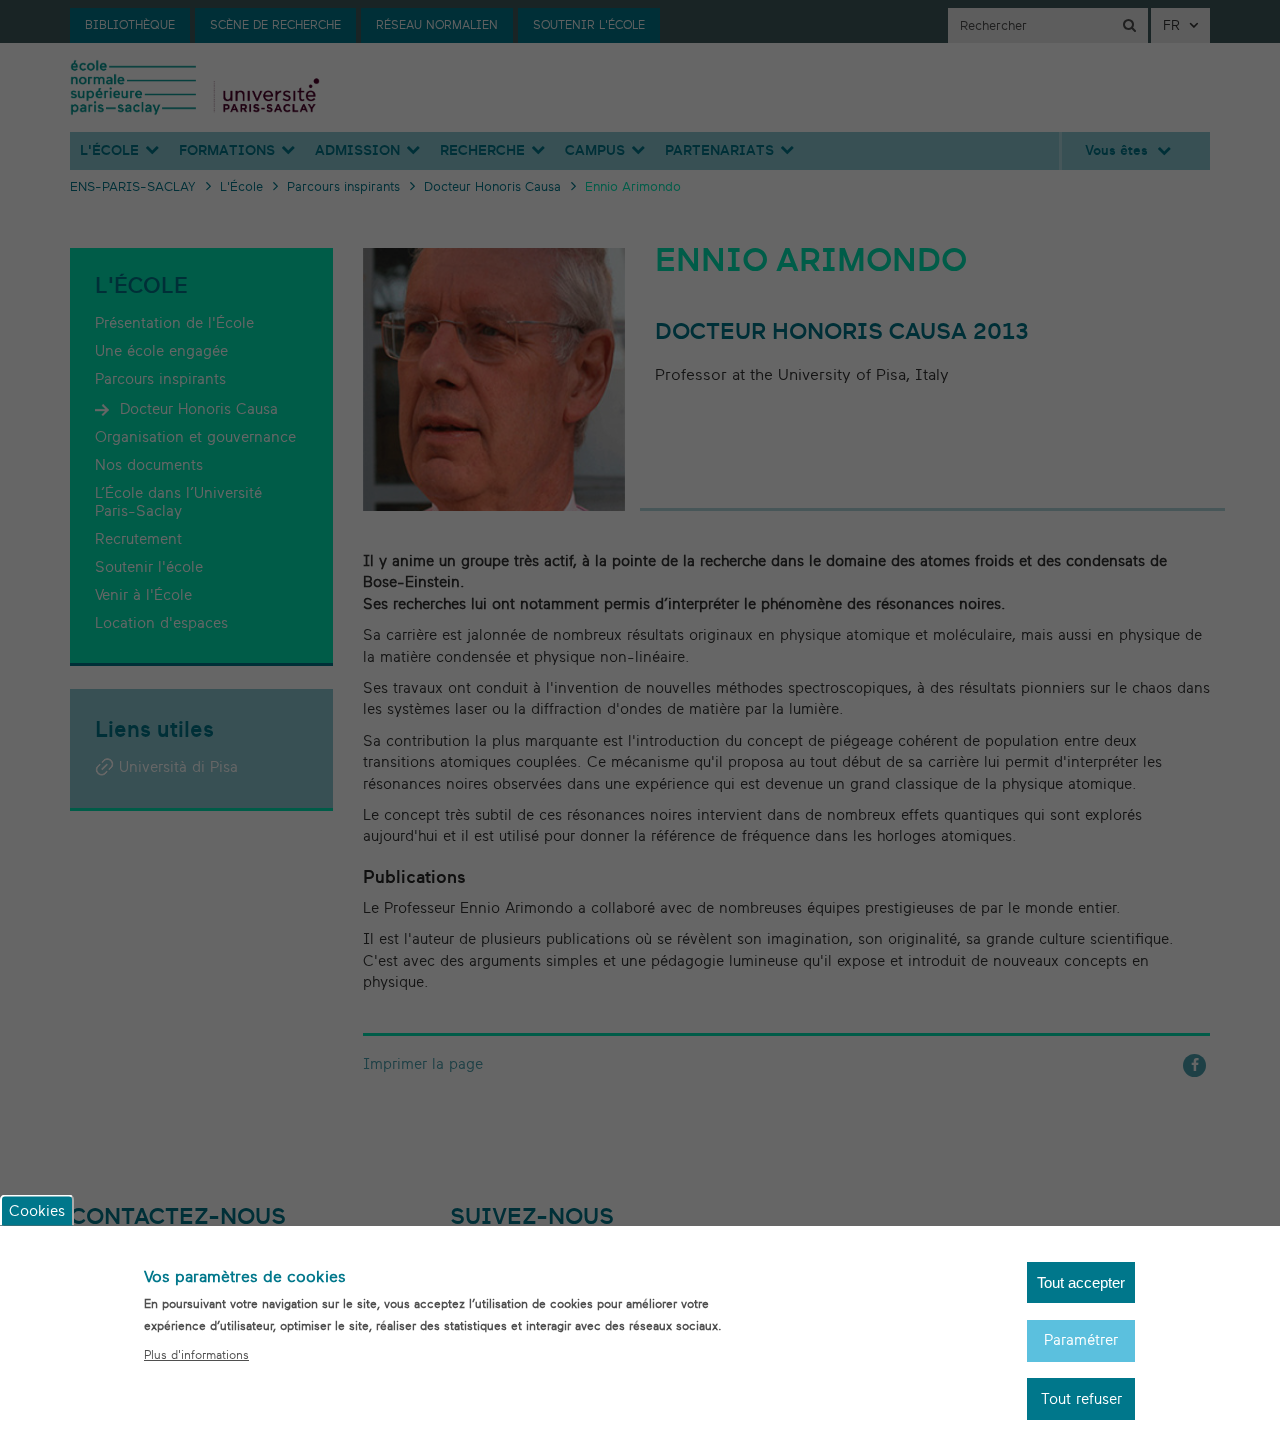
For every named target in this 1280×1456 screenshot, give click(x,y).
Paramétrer (1081, 1340)
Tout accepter (1081, 1282)
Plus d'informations (196, 1354)
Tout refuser (1081, 1399)
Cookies (37, 1210)
